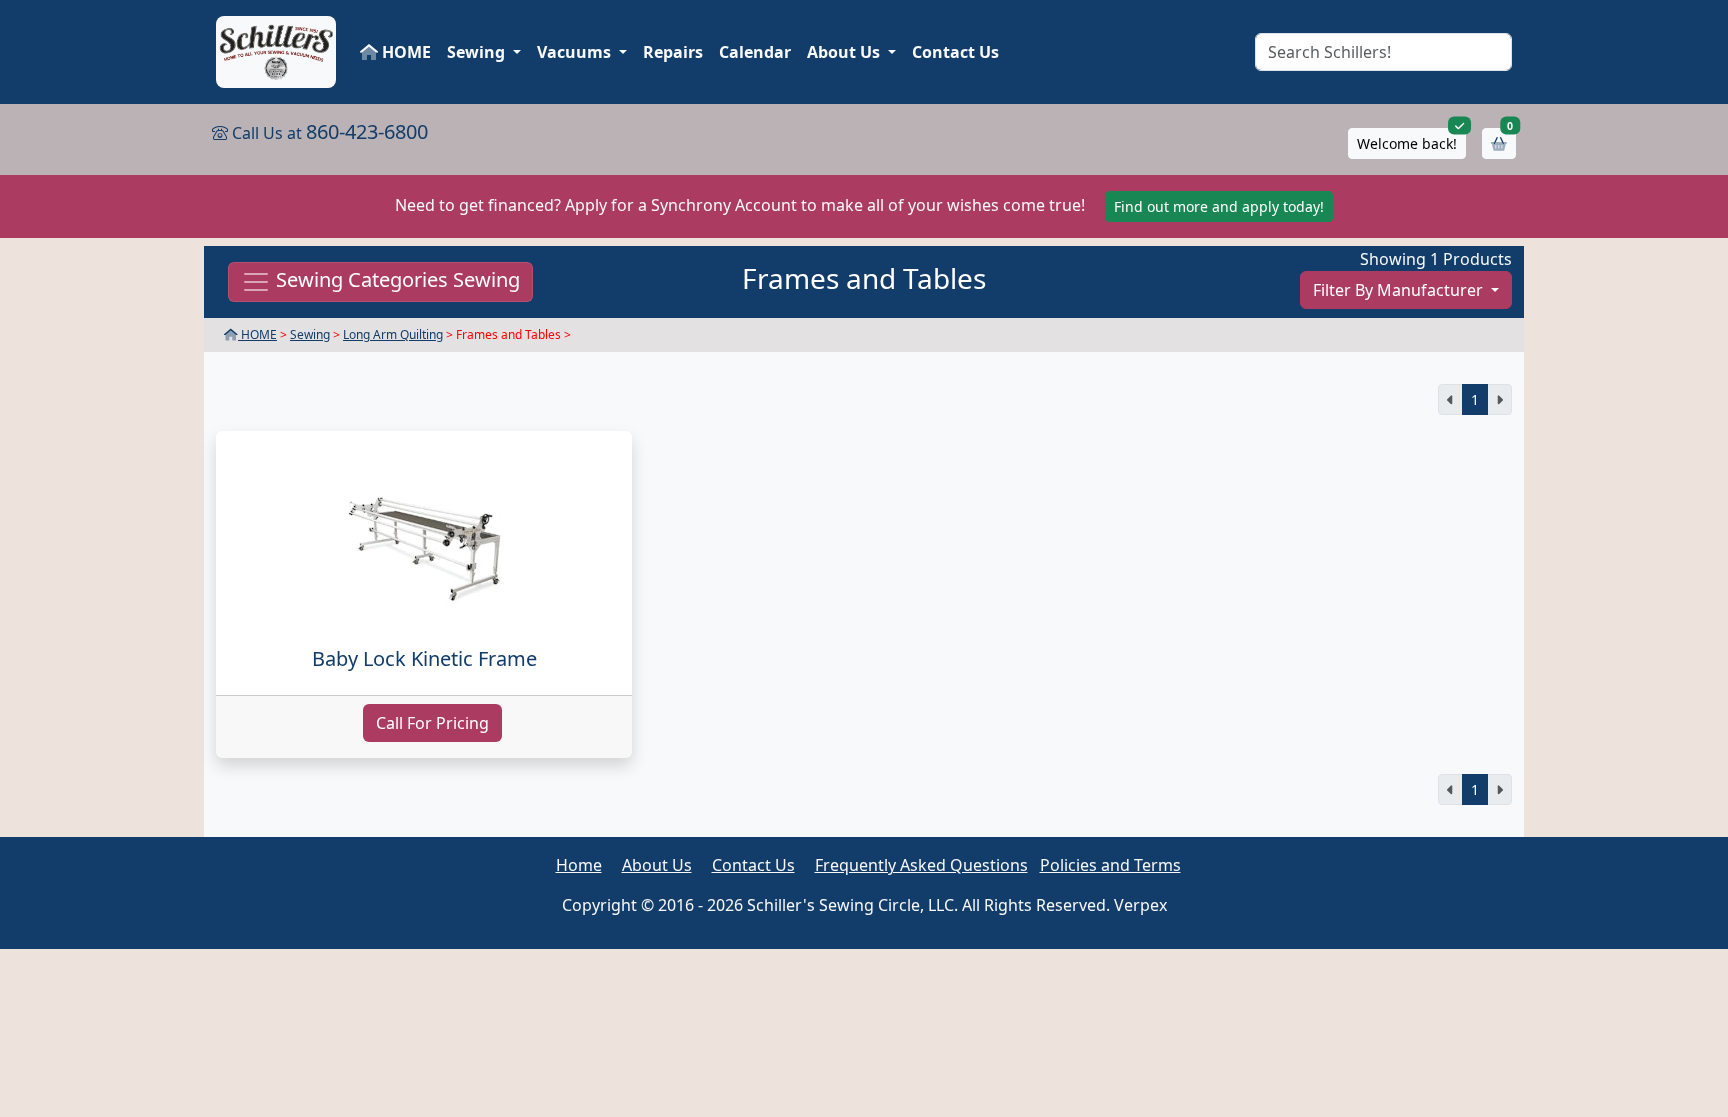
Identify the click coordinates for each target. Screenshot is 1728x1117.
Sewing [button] (478, 52)
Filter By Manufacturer (1400, 290)
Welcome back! (1407, 143)
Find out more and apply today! (1219, 206)
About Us (657, 865)
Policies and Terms (1110, 865)
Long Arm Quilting (393, 334)
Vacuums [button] (576, 52)
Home (579, 865)
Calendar (755, 52)
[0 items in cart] (1499, 143)
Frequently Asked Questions (921, 865)
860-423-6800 (367, 131)
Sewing (310, 334)
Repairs (673, 52)
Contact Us (955, 52)
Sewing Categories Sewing (395, 280)
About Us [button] (845, 52)
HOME (404, 52)
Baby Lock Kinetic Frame (424, 658)
